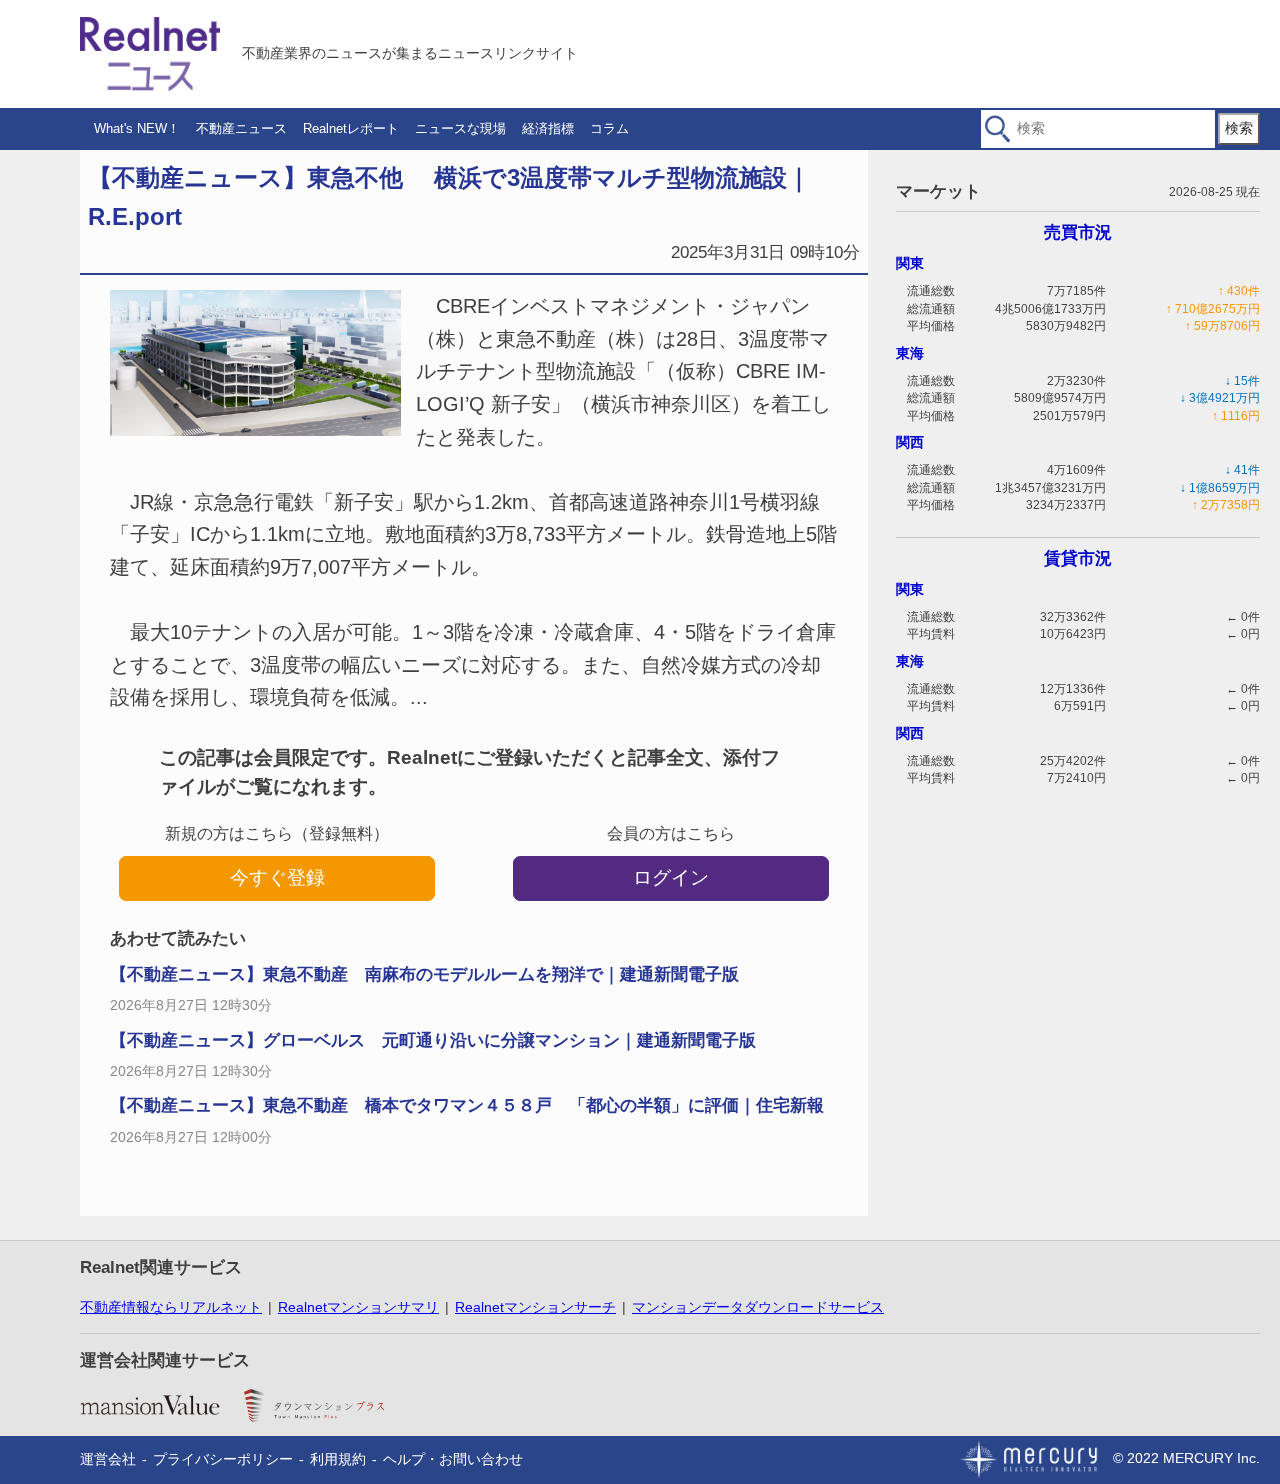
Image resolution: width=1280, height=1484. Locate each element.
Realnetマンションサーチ (535, 1307)
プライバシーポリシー (223, 1459)
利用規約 (338, 1459)
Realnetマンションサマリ (358, 1307)
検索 (1239, 128)
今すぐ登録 (277, 877)
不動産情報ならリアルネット (171, 1307)
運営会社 (108, 1459)
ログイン (671, 877)
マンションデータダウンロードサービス (758, 1307)
